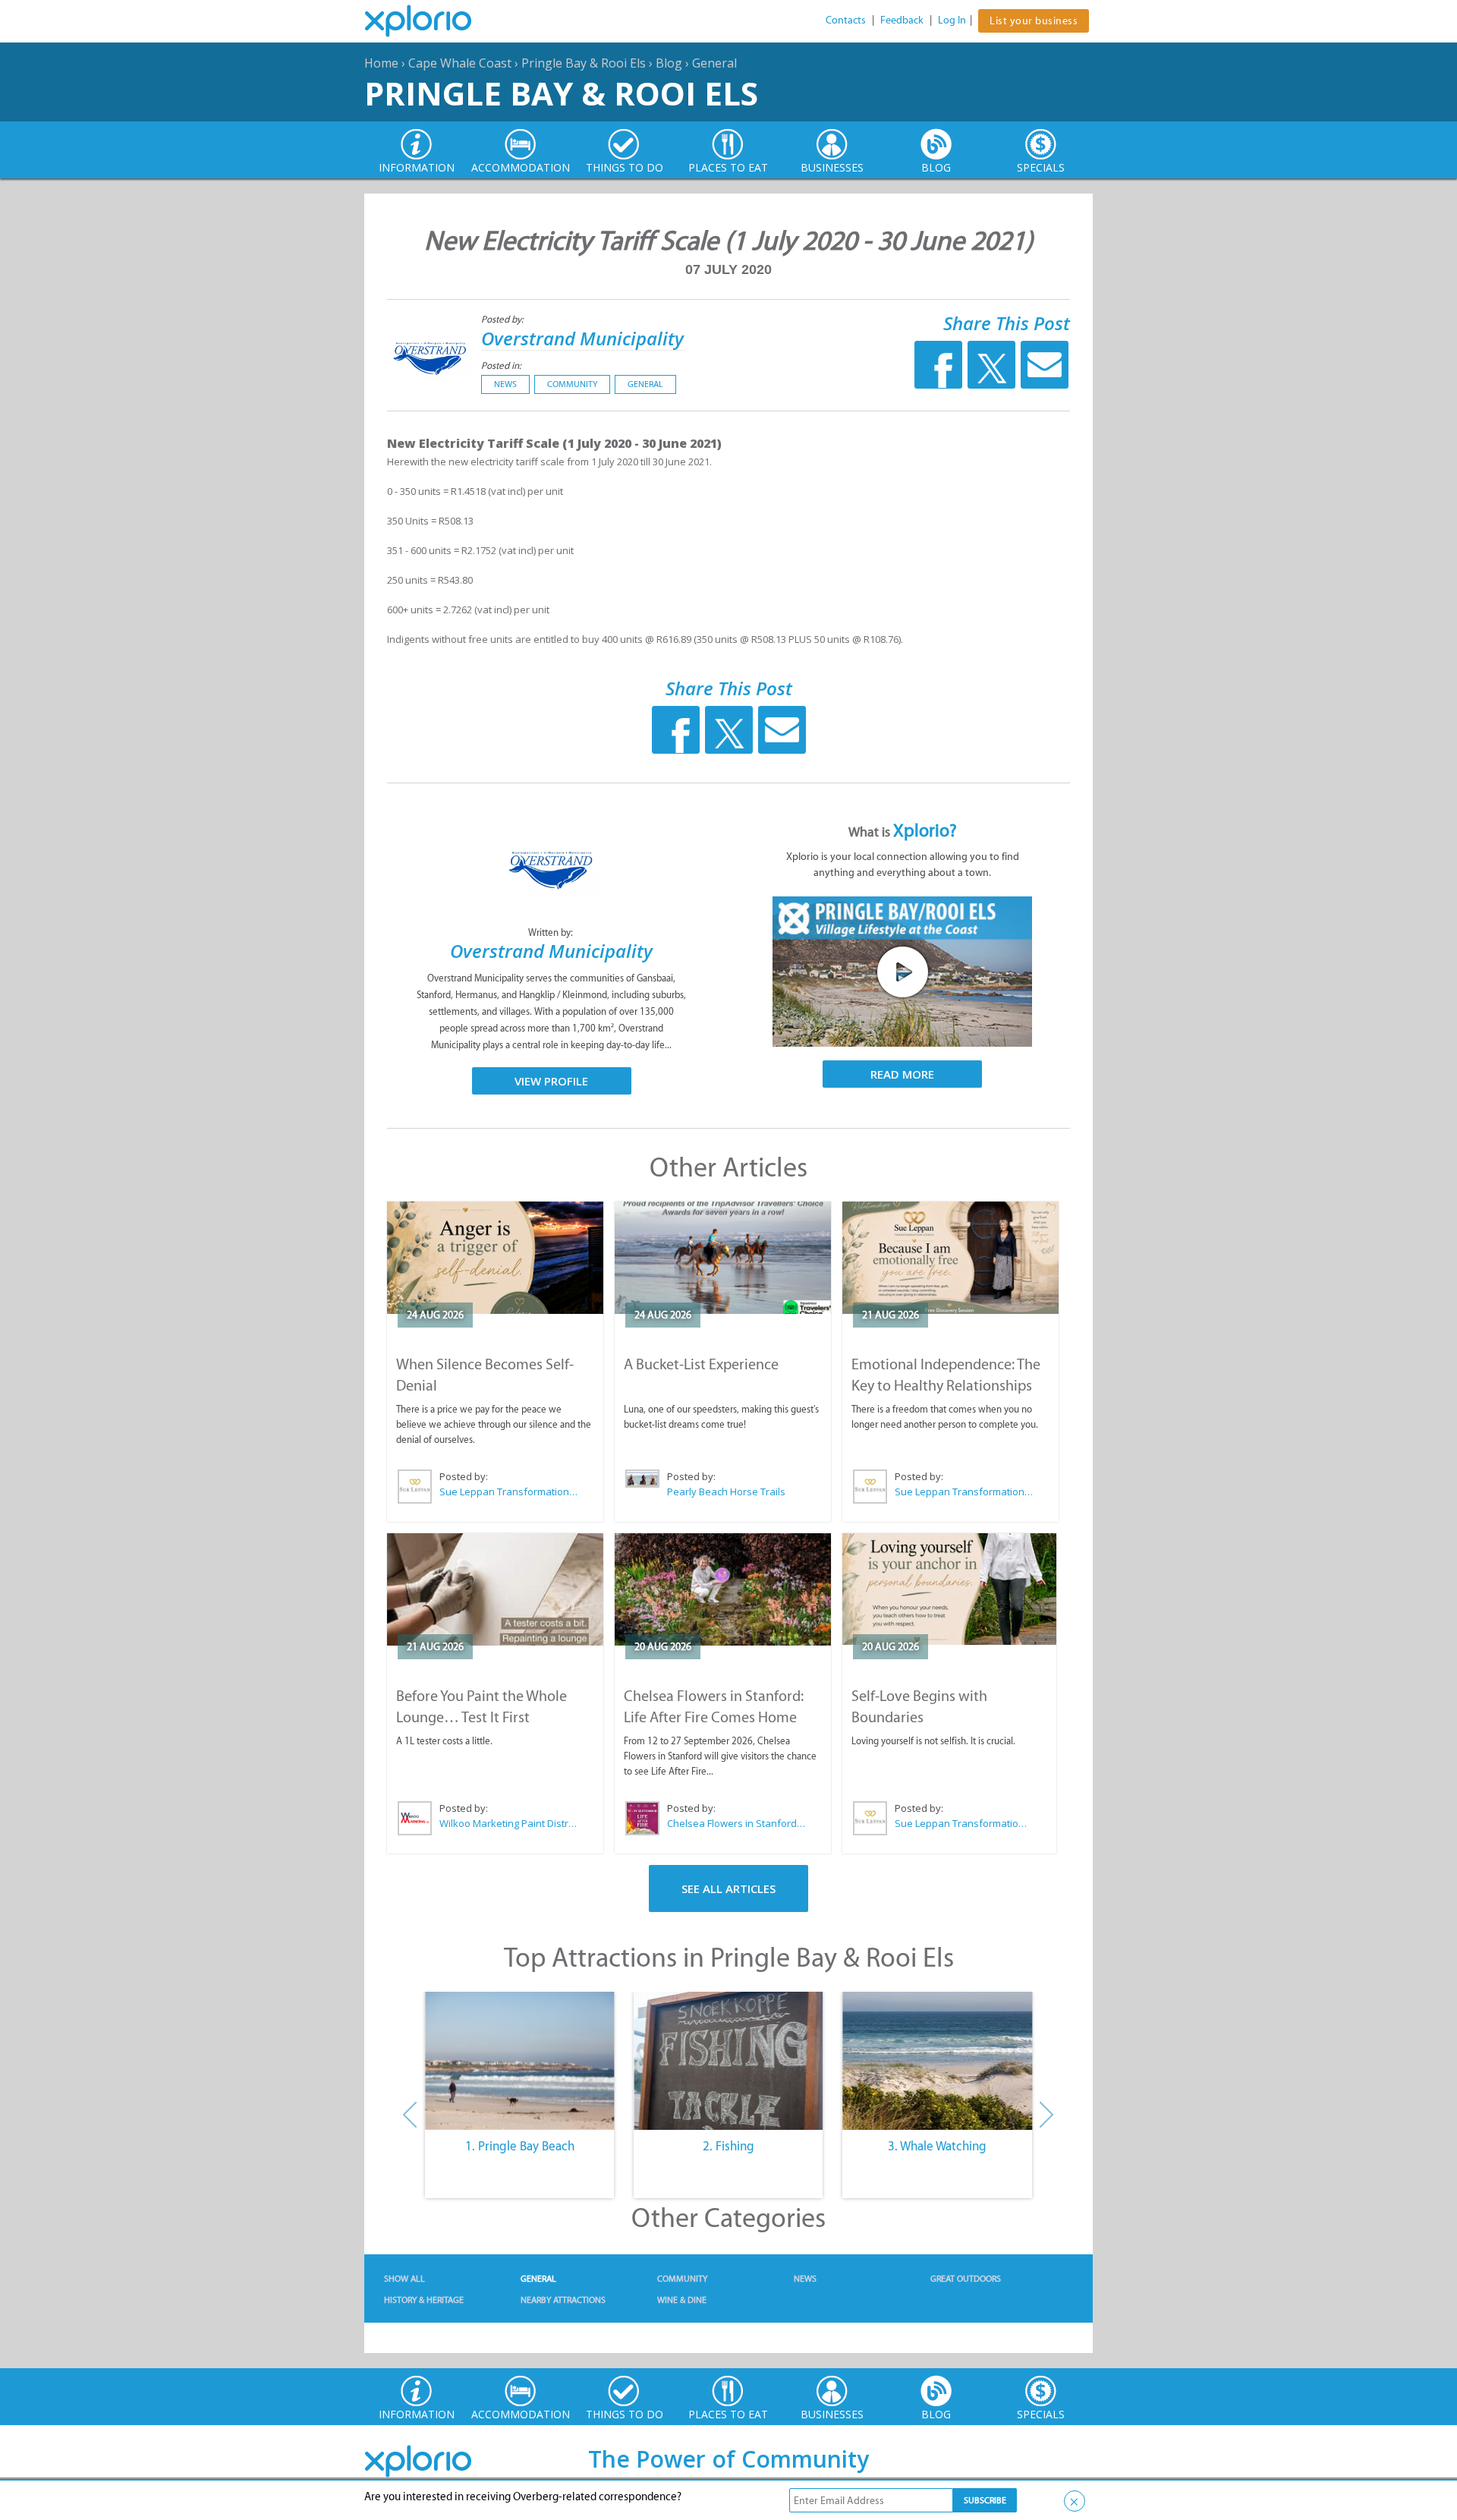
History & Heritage (424, 2300)
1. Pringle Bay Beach (520, 2146)
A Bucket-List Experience (701, 1364)
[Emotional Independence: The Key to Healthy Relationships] (950, 1258)
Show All (404, 2279)
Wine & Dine (682, 2300)
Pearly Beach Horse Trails (726, 1492)
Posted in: (501, 365)
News (505, 384)
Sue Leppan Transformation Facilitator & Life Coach (509, 1492)
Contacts (846, 20)
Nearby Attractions (563, 2300)
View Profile (551, 1081)
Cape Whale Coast (460, 63)
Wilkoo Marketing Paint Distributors (509, 1823)
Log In (952, 20)
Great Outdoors (966, 2279)
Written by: (552, 932)
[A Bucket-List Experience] (723, 1258)
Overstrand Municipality (582, 338)
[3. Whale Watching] (938, 2061)
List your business (1034, 21)
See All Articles (728, 1888)
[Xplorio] (430, 21)
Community (572, 384)
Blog (669, 63)
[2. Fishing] (728, 2061)
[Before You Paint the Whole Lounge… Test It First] (495, 1589)
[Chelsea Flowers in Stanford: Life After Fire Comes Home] (723, 1589)
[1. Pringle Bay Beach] (519, 2061)
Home (381, 63)
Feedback (902, 20)
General (714, 63)
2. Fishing (728, 2146)
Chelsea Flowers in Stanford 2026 (737, 1823)
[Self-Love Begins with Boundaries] (949, 1589)
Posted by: (503, 319)
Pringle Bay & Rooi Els (584, 63)
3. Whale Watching (937, 2146)
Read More (902, 1074)
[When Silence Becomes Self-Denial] (495, 1258)
